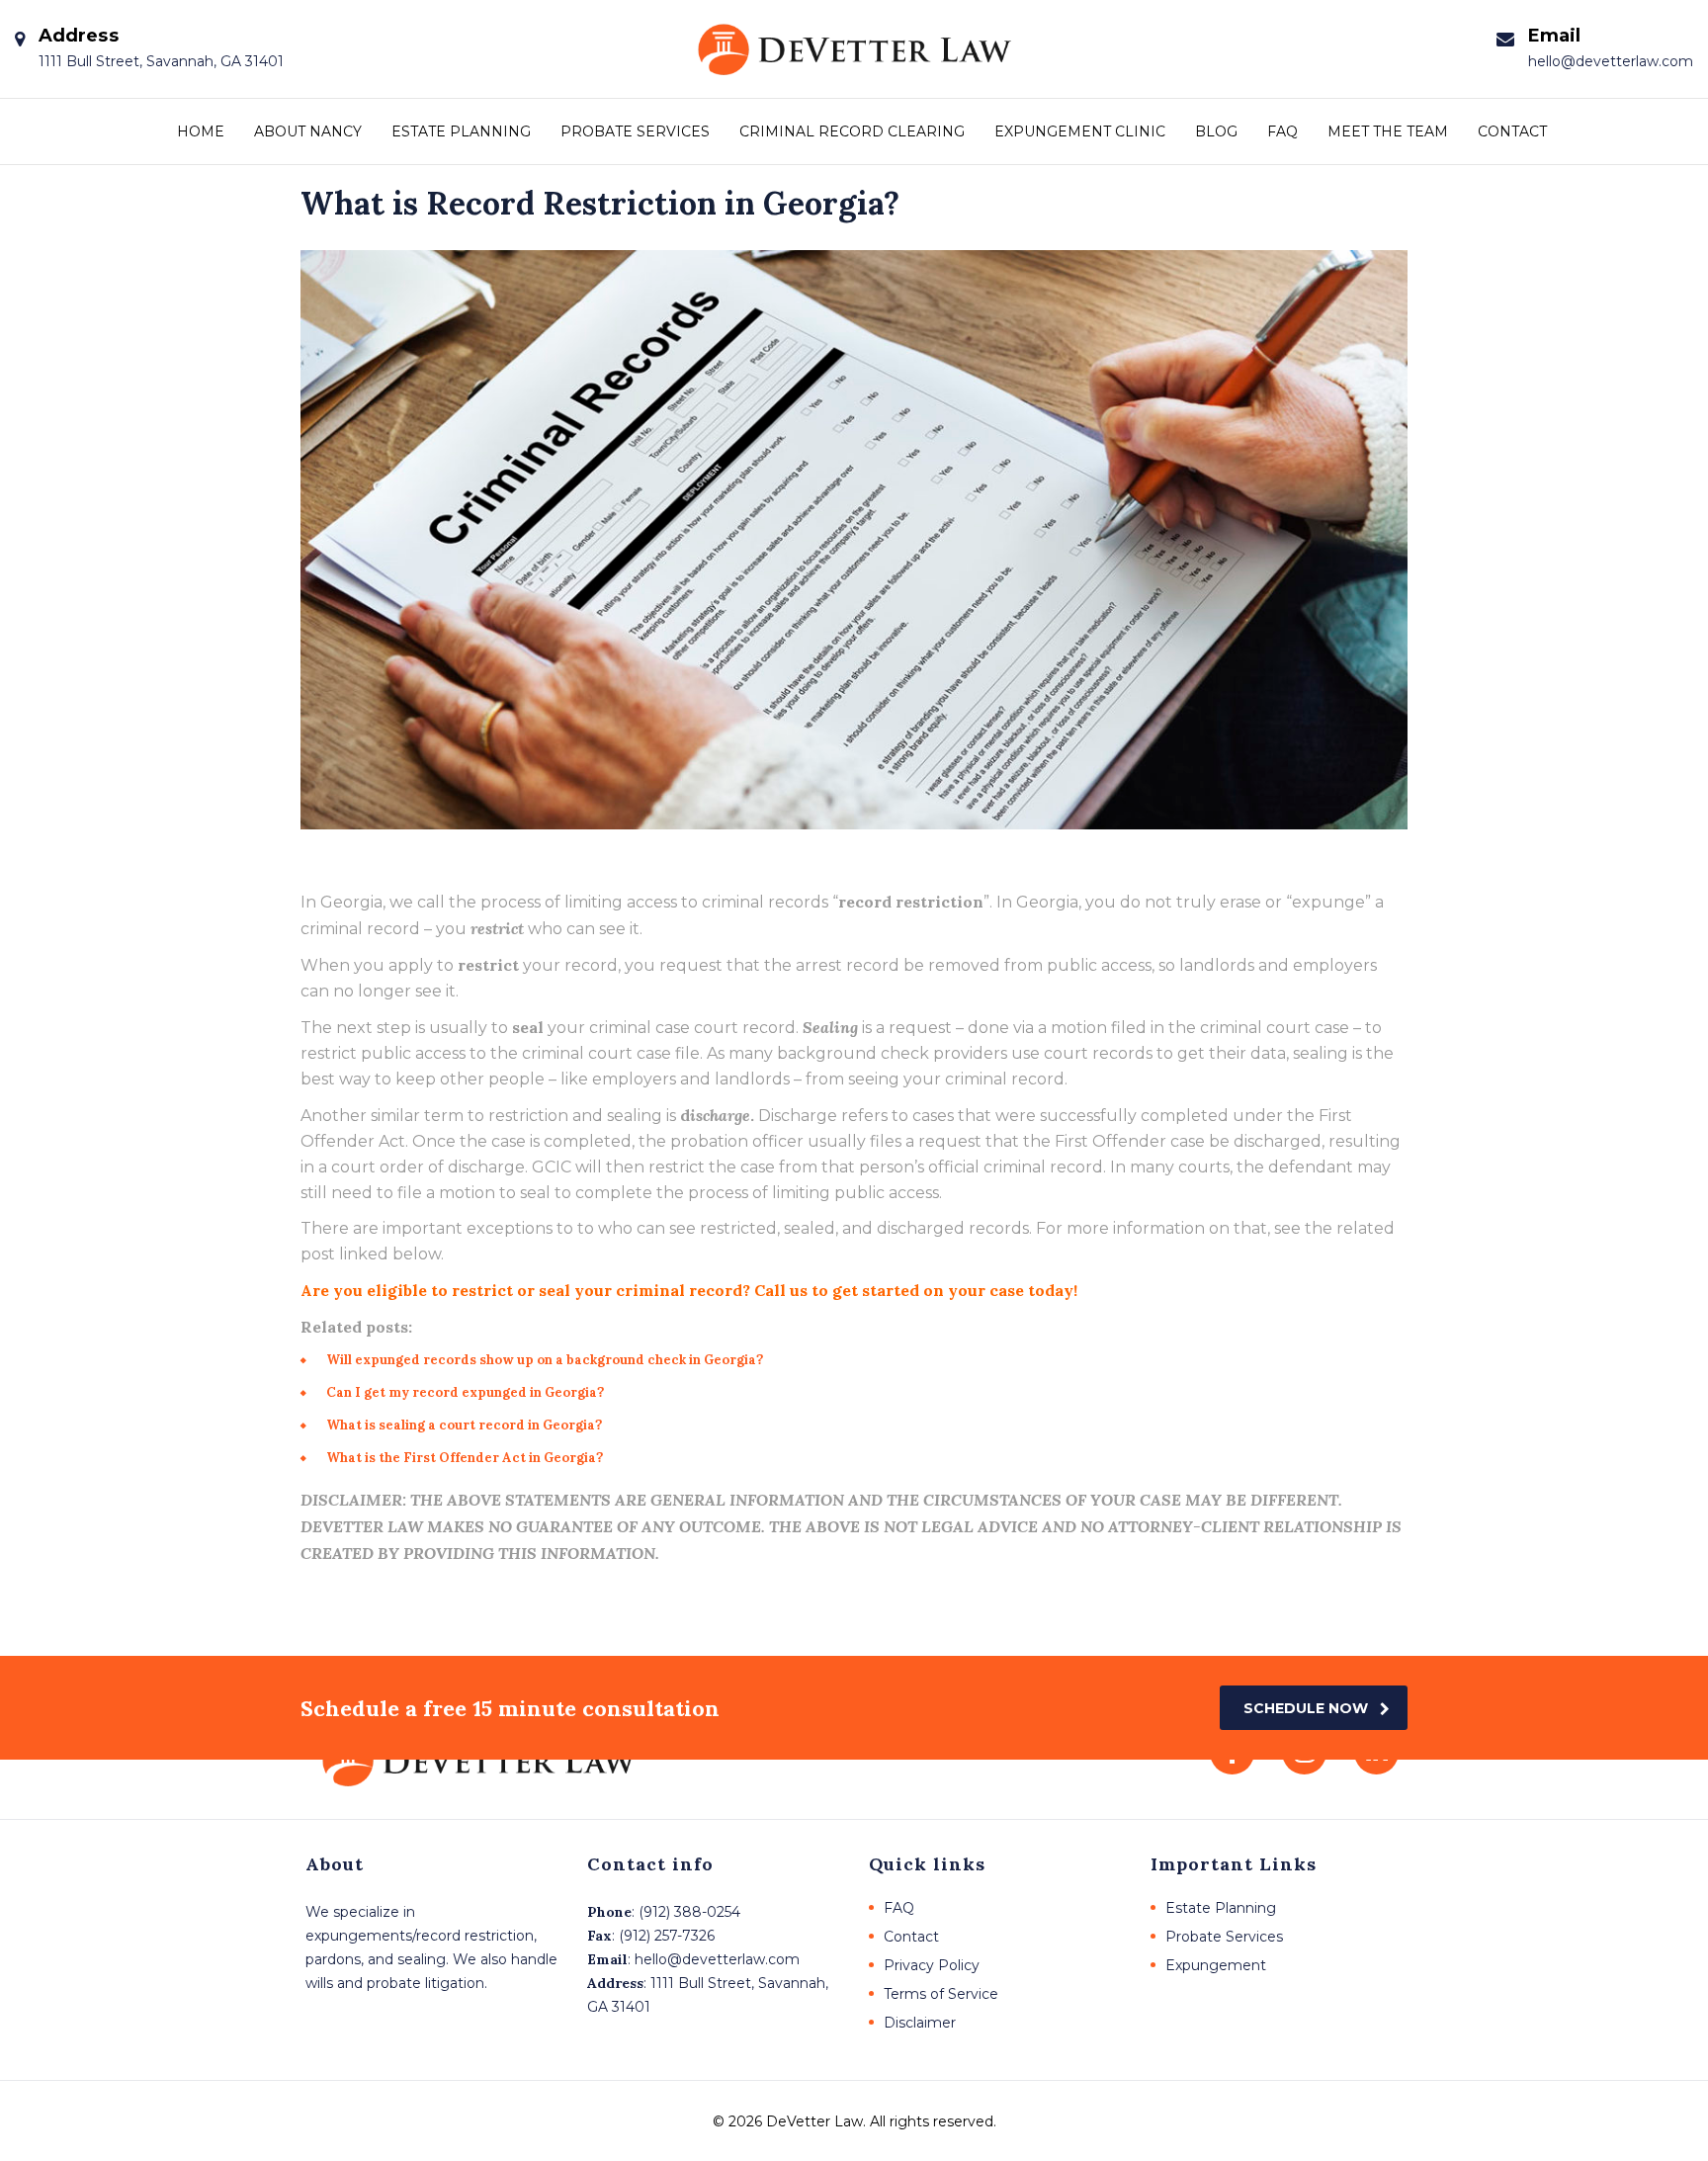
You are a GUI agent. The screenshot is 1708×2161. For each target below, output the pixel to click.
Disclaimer (920, 2023)
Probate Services (635, 131)
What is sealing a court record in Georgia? (464, 1425)
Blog (1216, 131)
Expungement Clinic (1080, 131)
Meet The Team (1388, 131)
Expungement (1216, 1965)
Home (201, 131)
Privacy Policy (932, 1965)
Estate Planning (461, 131)
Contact (1512, 131)
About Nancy (308, 131)
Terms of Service (941, 1994)
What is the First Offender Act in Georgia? (465, 1458)
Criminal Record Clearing (852, 131)
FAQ (1282, 131)
